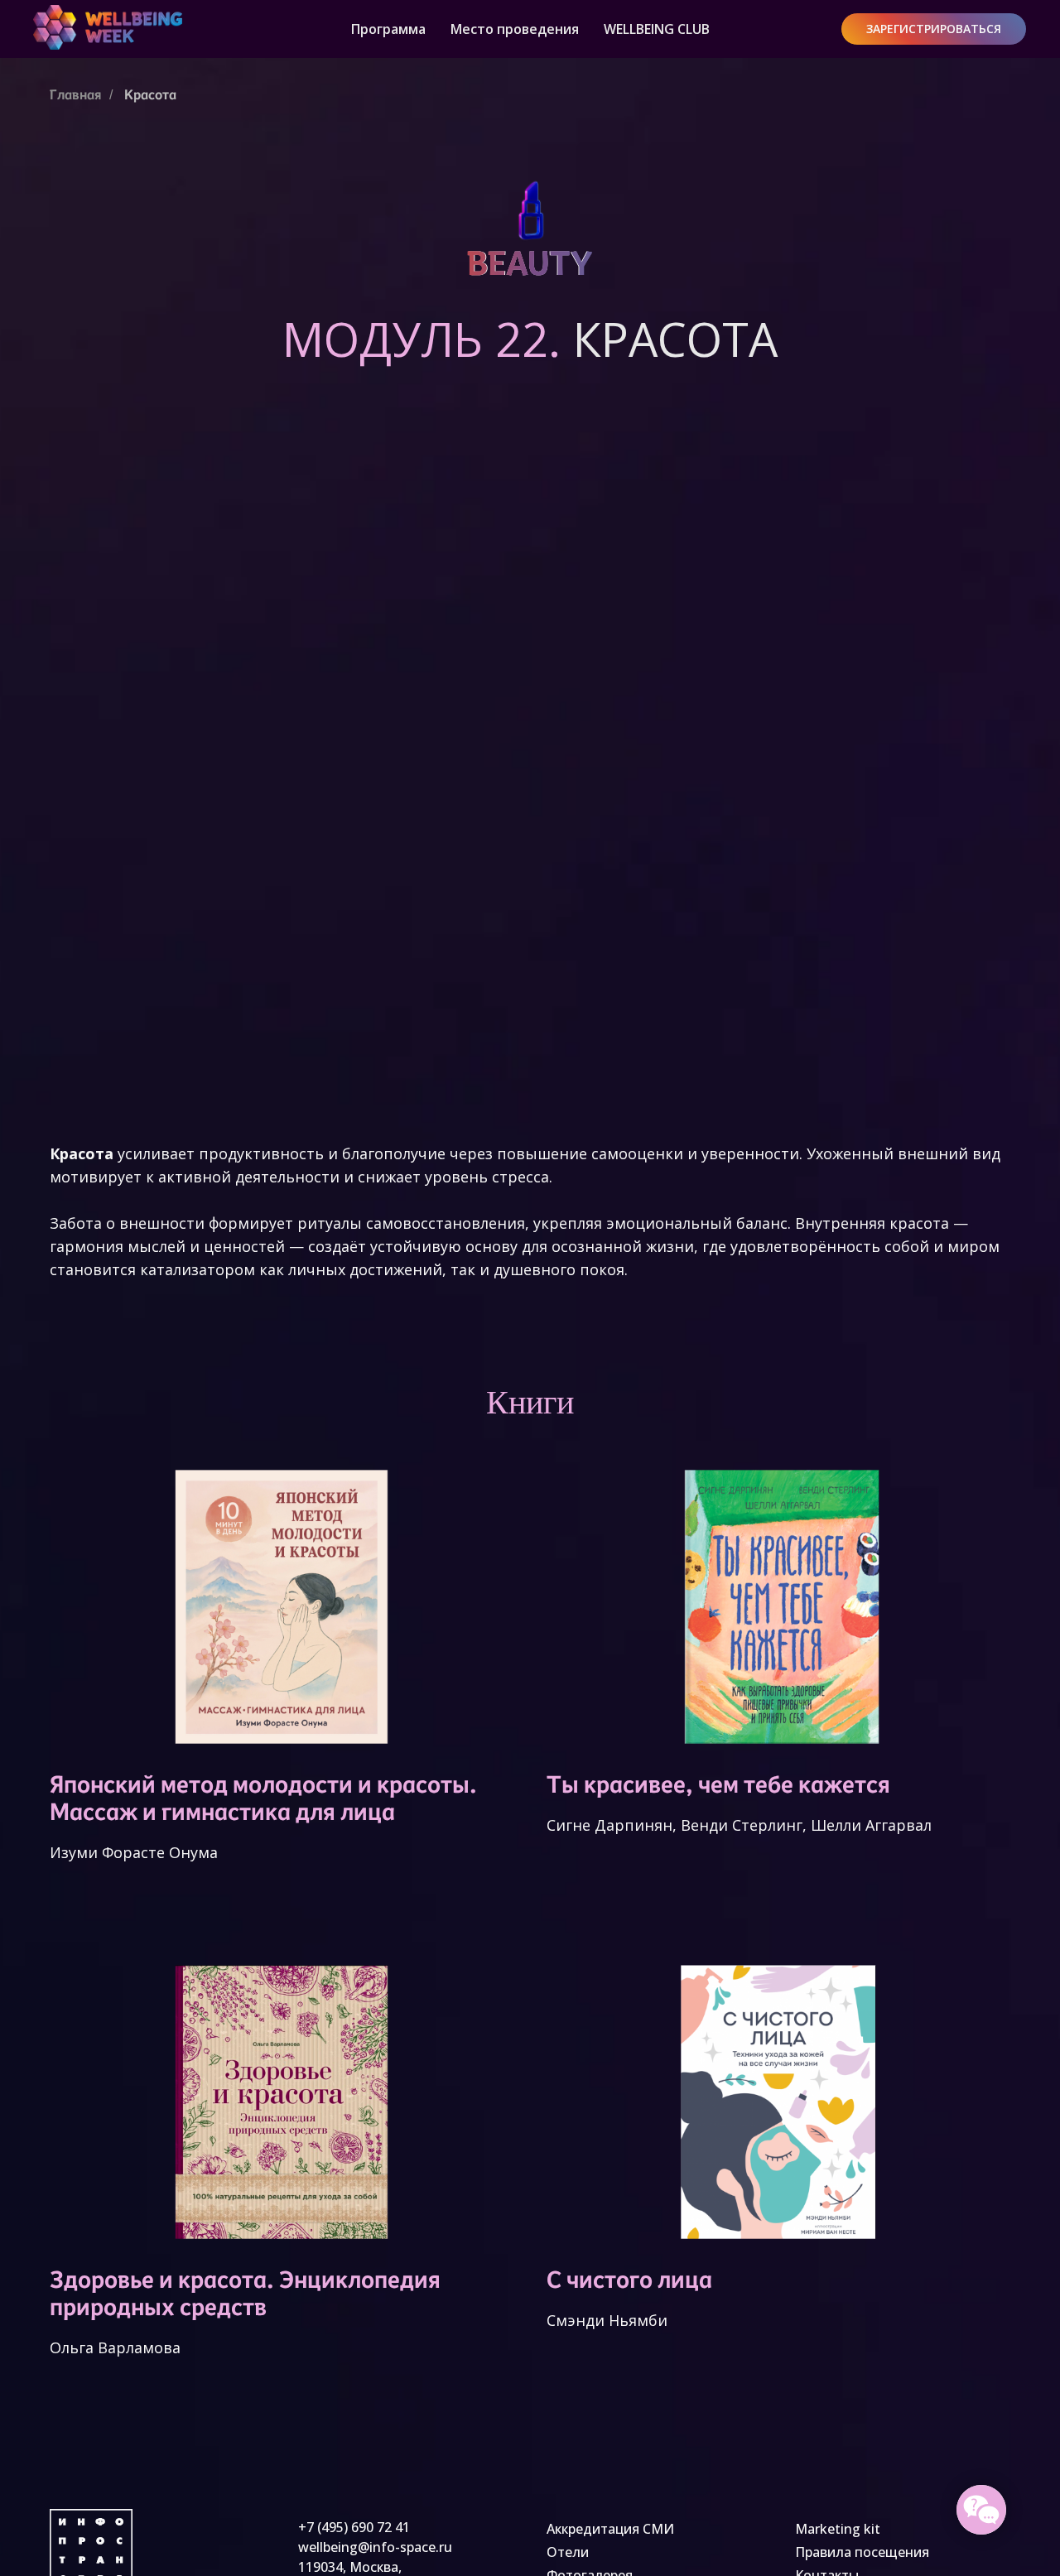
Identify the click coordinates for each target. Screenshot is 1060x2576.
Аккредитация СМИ (610, 2529)
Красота (150, 95)
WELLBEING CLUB (657, 29)
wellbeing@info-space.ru (375, 2547)
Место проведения (515, 29)
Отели (568, 2552)
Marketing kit (838, 2529)
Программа (388, 29)
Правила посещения (862, 2552)
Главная (75, 95)
